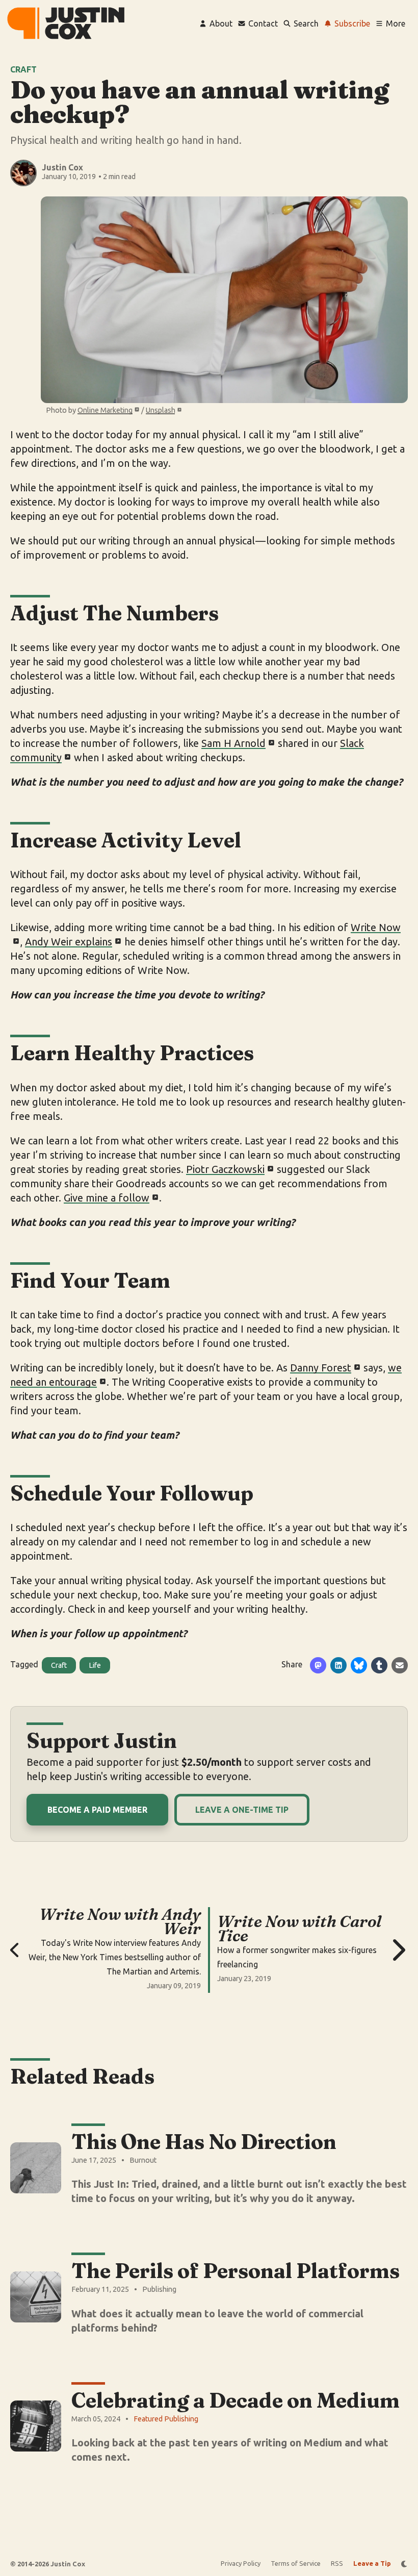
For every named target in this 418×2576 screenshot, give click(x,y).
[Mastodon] (318, 1665)
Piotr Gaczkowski (225, 1169)
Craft (23, 69)
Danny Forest (321, 1368)
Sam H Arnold (233, 743)
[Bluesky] (359, 1665)
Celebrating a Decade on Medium (236, 2400)
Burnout (143, 2160)
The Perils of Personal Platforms (236, 2271)
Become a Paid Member (97, 1810)
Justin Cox (62, 167)
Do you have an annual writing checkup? (200, 102)
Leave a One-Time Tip (242, 1810)
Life (95, 1665)
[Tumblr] (379, 1665)
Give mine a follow (107, 1198)
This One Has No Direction (204, 2142)
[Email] (400, 1665)
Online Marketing (105, 410)
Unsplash (161, 410)
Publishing (159, 2289)
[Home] (66, 23)
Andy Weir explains (69, 942)
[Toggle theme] (404, 2564)
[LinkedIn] (338, 1665)
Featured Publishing (166, 2419)
